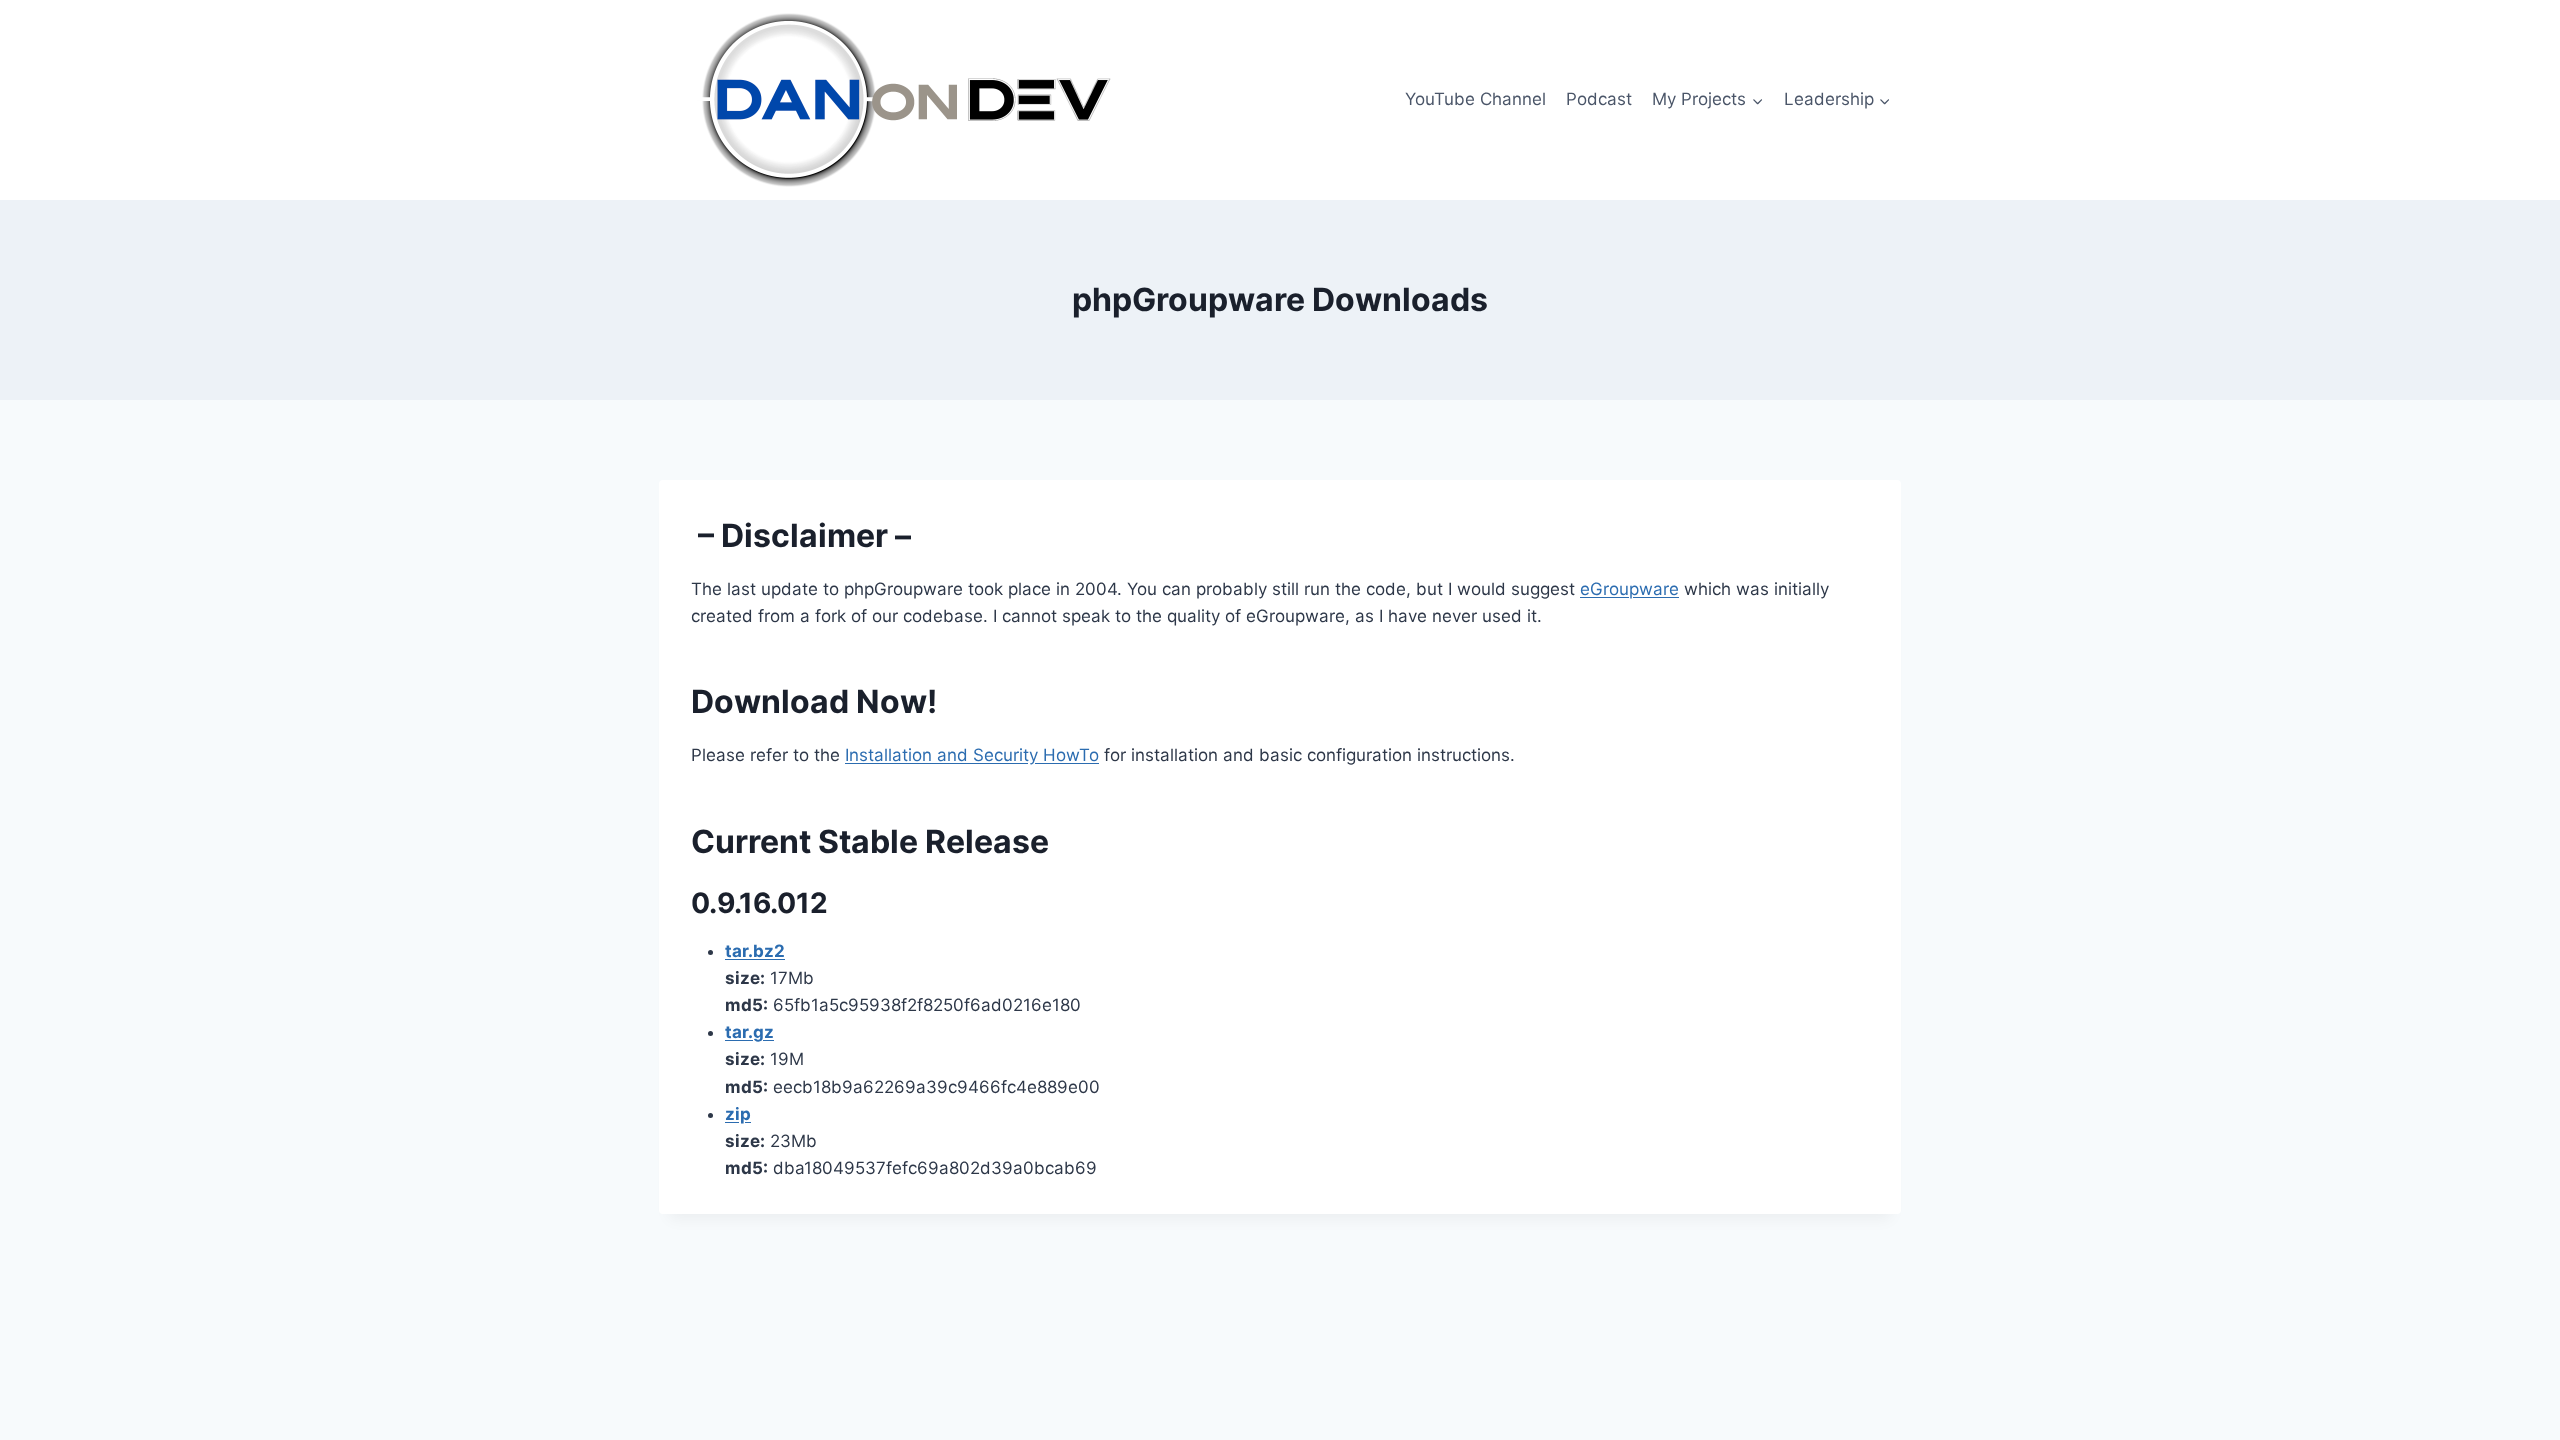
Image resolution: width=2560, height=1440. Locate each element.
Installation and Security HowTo (972, 755)
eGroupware (1629, 589)
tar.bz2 (755, 951)
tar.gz (749, 1032)
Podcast (1599, 99)
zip (738, 1114)
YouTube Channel (1475, 99)
